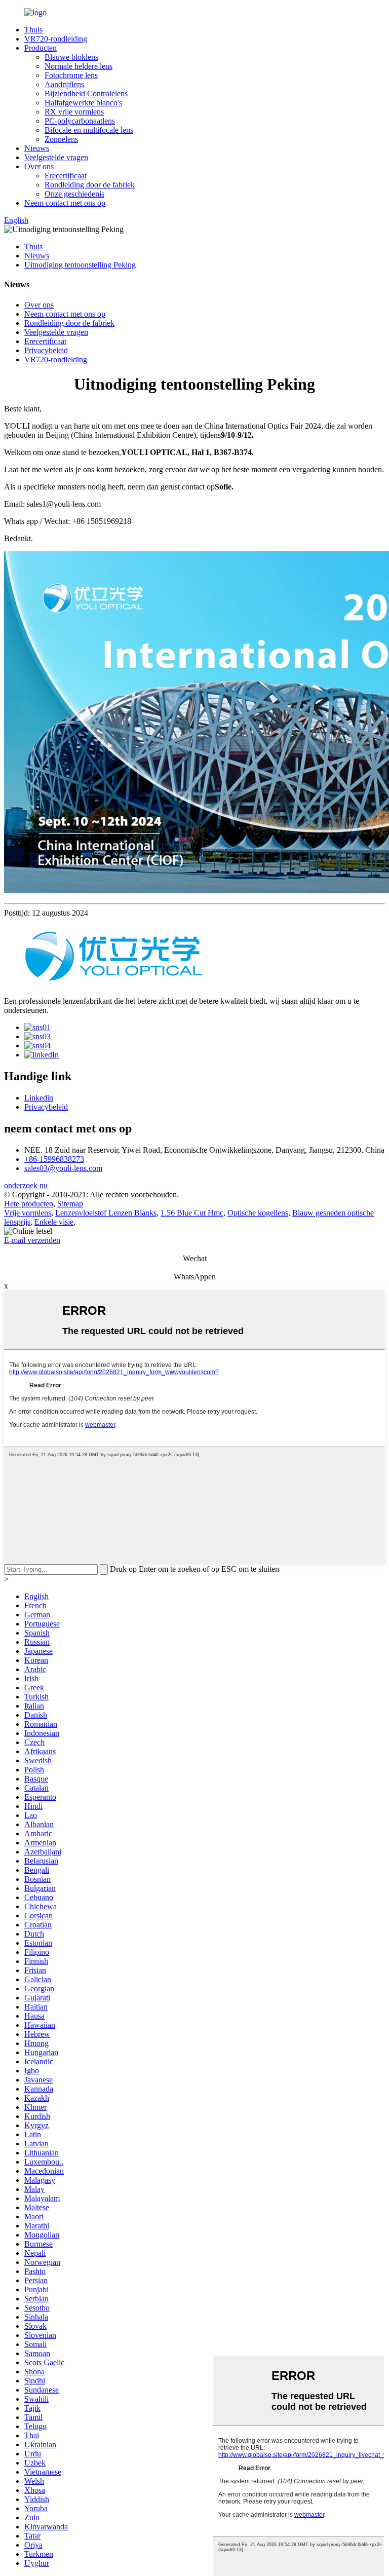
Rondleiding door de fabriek (90, 185)
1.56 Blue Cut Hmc (192, 1213)
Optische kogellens (258, 1213)
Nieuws (37, 148)
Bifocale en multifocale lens (89, 130)
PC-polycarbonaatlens (80, 121)
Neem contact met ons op (65, 203)
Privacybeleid (46, 350)
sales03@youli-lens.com (63, 1168)
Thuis (33, 30)
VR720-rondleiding (56, 39)
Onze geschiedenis (74, 194)
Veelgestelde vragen (56, 157)
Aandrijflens (64, 84)
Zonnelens (61, 139)
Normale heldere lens (79, 66)
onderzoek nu (26, 1185)
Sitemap (70, 1204)
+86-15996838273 (54, 1159)
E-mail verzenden (32, 1240)
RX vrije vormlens (74, 112)
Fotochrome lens (71, 75)
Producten (41, 48)
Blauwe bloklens (71, 57)
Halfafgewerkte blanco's (83, 103)
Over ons (39, 166)
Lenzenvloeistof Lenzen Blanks (106, 1213)
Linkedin (39, 1098)
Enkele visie (54, 1222)
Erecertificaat (66, 176)
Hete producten (29, 1204)
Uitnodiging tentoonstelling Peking (80, 265)
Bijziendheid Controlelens (86, 93)
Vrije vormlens (28, 1213)
